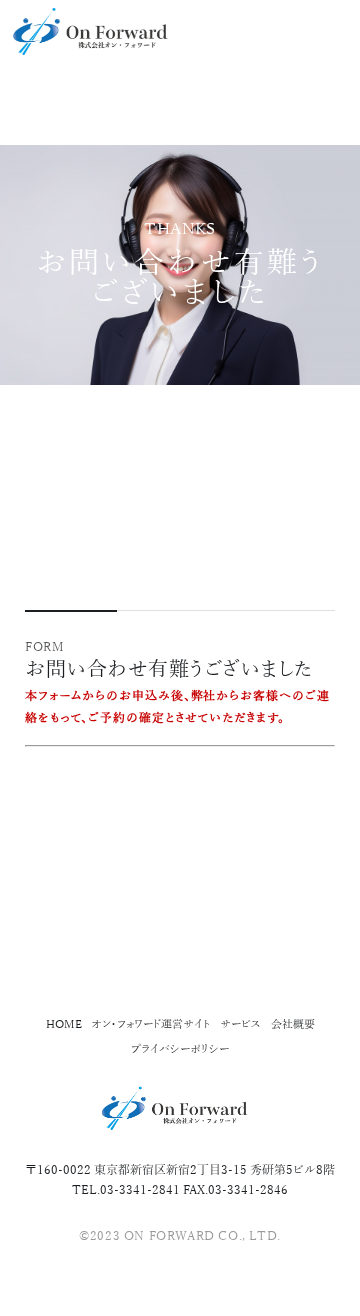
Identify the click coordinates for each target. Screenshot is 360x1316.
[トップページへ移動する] (80, 30)
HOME (64, 1024)
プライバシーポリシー (180, 1049)
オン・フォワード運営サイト (151, 1024)
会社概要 (293, 1024)
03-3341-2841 (140, 1190)
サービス (240, 1024)
